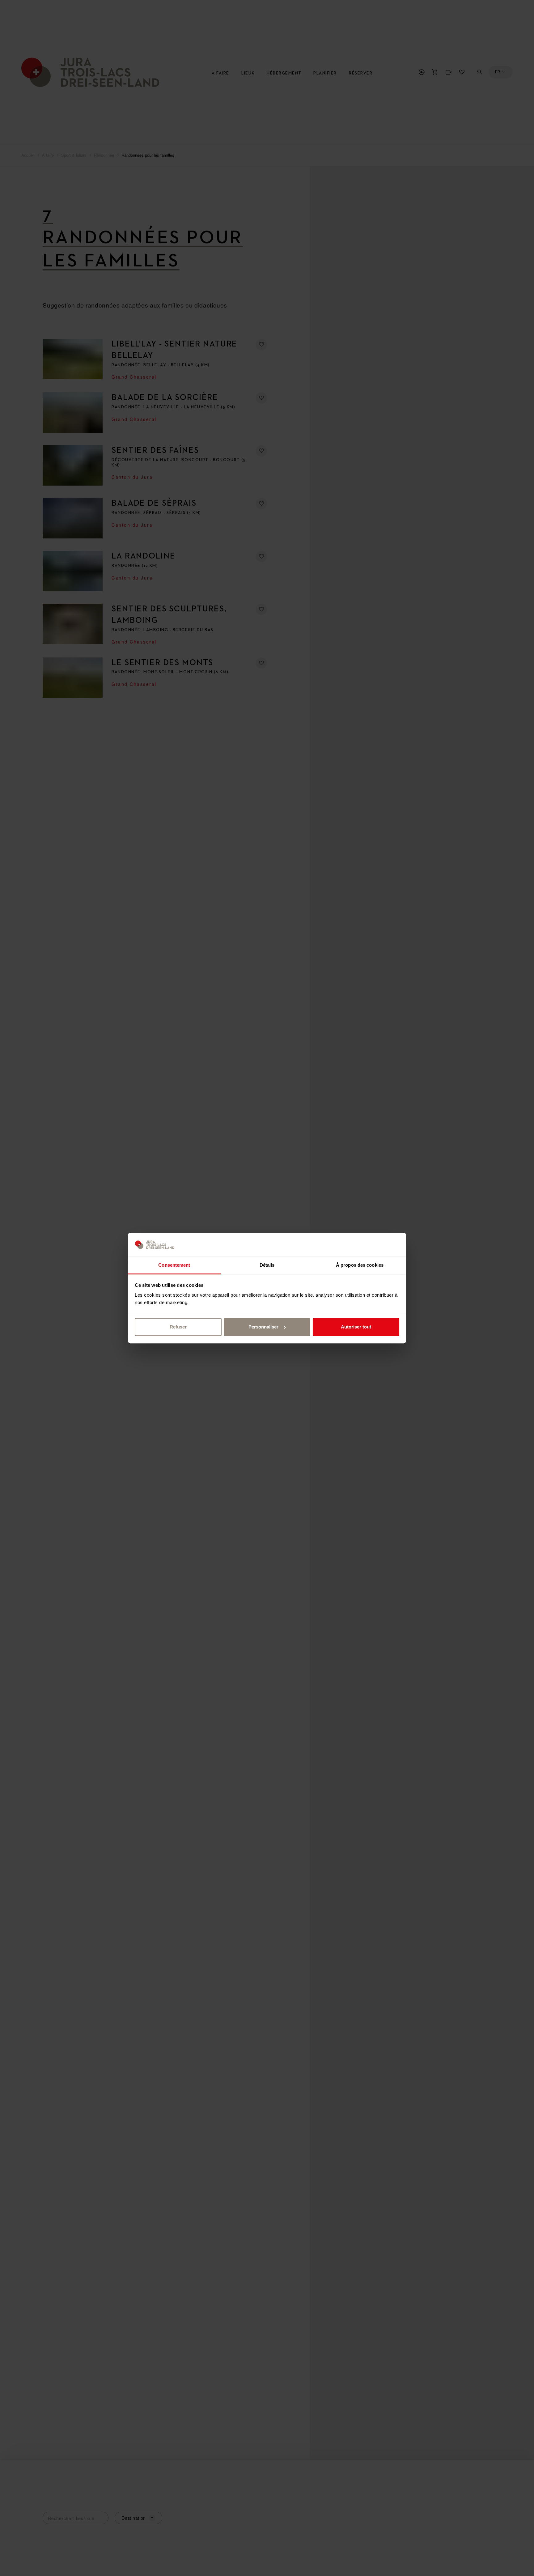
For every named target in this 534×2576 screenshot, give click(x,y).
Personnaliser (263, 1327)
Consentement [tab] (174, 1265)
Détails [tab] (267, 1265)
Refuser (178, 1327)
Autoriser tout (356, 1327)
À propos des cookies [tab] (360, 1265)
